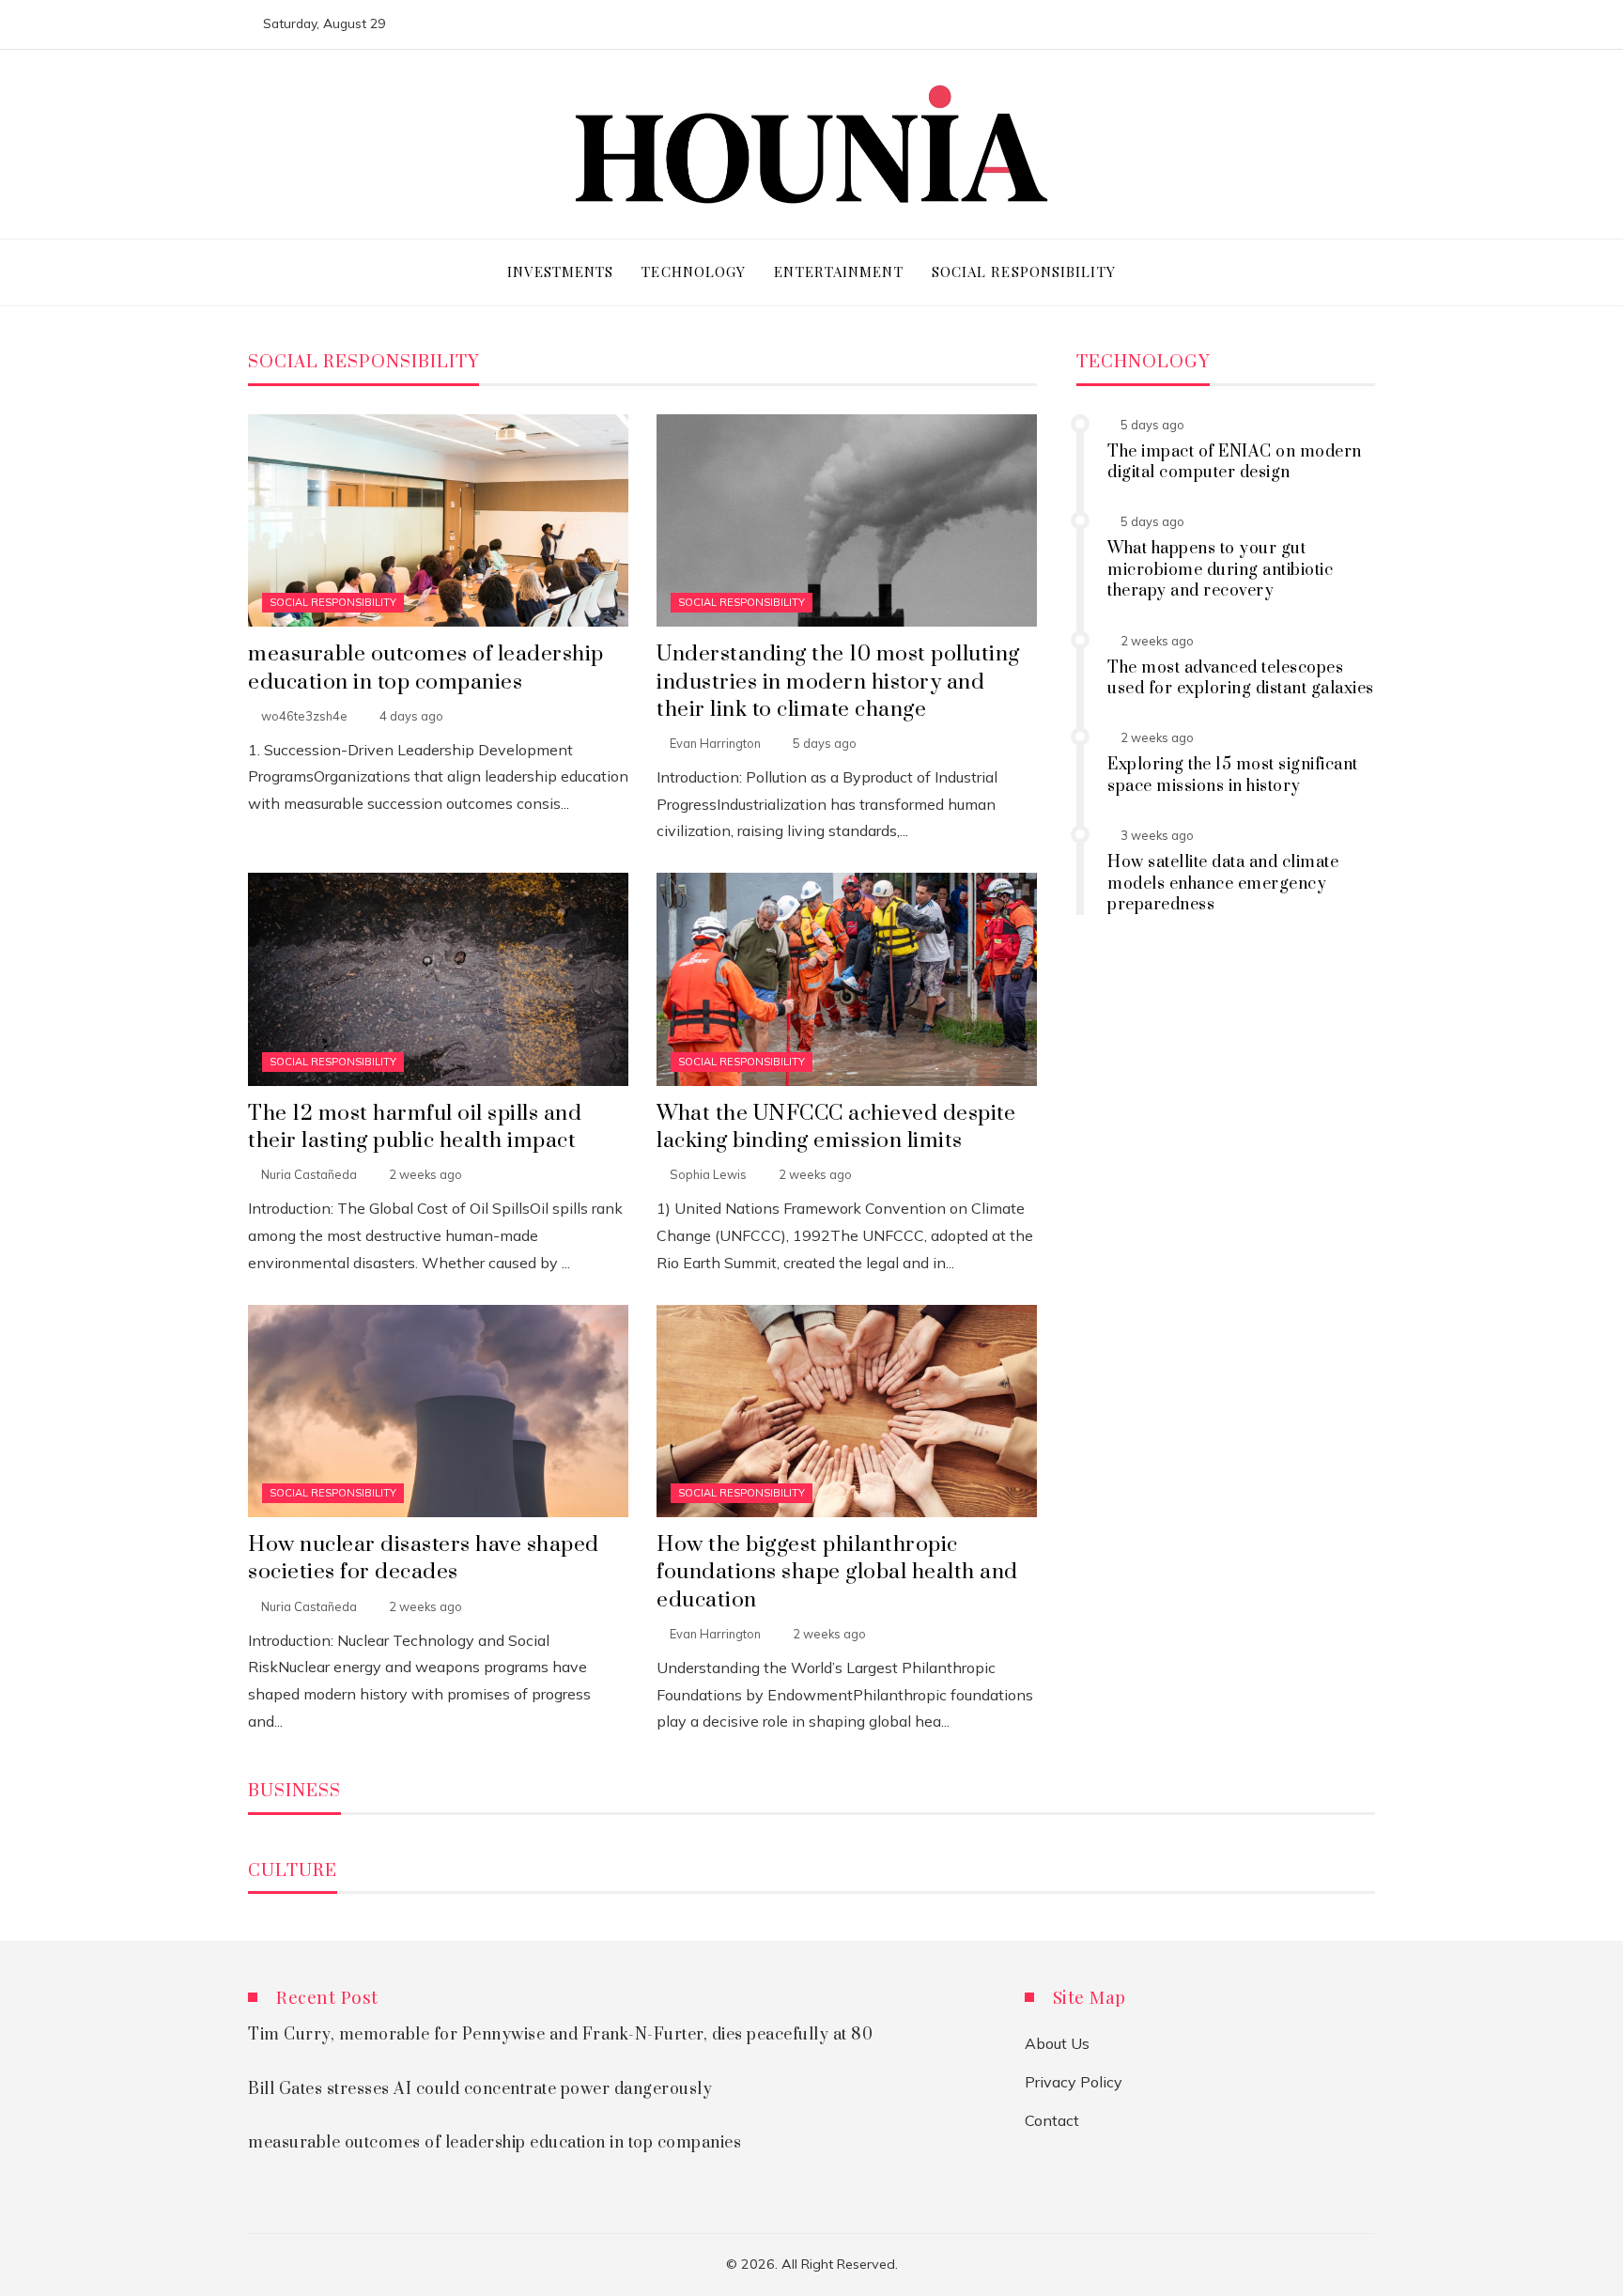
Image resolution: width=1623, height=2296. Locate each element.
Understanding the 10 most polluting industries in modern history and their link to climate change (838, 682)
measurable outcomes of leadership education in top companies (426, 668)
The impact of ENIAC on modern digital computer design (1235, 462)
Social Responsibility (333, 602)
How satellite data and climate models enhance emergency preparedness (1223, 884)
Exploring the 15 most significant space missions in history (1233, 775)
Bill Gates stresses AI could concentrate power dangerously (480, 2089)
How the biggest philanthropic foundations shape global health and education (837, 1572)
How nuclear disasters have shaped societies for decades (424, 1559)
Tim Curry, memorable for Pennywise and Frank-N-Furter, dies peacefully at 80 (560, 2035)
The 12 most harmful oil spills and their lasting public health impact (415, 1127)
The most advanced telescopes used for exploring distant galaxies (1241, 678)
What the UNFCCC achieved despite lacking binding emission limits (836, 1127)
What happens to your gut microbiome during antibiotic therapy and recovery (1220, 570)
